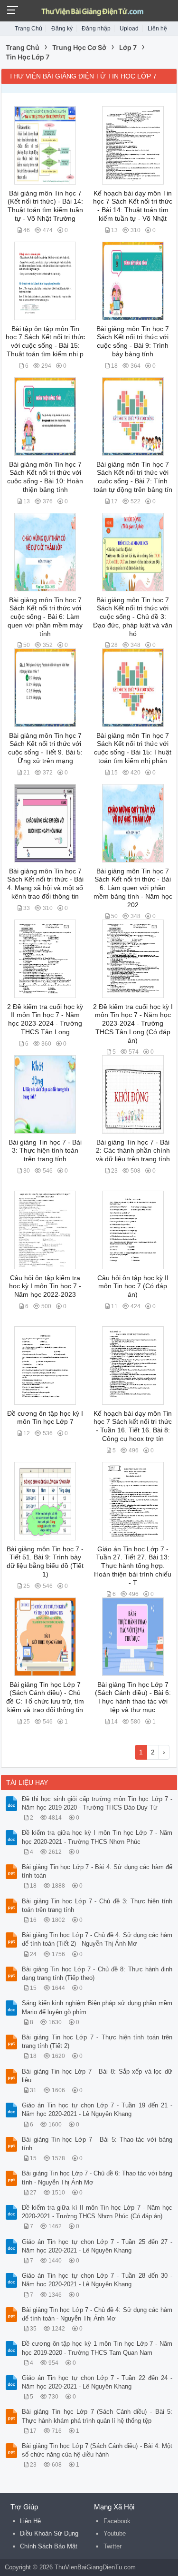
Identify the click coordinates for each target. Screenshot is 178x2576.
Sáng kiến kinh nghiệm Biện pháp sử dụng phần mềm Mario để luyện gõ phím (97, 2007)
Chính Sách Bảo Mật (49, 2546)
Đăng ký (62, 29)
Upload (129, 29)
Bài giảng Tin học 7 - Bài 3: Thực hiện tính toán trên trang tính (45, 1151)
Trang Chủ (28, 29)
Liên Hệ (30, 2521)
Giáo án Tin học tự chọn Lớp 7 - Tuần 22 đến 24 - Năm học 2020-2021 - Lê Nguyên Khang (97, 2382)
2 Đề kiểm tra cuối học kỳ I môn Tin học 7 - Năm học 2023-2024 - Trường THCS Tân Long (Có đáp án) (133, 1024)
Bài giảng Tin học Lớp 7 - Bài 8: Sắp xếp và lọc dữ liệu (97, 2076)
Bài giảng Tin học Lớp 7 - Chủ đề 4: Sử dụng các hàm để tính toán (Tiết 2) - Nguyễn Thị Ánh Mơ (97, 1939)
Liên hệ (157, 29)
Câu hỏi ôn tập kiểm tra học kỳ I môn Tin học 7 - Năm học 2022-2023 (45, 1286)
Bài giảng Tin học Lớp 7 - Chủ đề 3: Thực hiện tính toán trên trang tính (97, 1905)
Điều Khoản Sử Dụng (49, 2533)
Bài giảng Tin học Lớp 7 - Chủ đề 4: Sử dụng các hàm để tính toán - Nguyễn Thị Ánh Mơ (97, 2314)
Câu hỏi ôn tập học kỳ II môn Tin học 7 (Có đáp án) (133, 1286)
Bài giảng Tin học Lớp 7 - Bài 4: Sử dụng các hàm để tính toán (97, 1871)
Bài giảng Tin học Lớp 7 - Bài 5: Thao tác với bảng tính (97, 2144)
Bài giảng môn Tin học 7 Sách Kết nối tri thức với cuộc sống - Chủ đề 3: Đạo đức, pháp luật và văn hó (133, 617)
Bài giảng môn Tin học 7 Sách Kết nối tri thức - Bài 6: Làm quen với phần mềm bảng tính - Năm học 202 (133, 888)
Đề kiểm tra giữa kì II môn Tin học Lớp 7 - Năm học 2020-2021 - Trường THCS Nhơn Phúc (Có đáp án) (97, 2212)
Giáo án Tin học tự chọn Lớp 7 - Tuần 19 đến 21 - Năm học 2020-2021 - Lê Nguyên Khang (97, 2110)
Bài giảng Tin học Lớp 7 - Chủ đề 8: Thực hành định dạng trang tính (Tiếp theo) (97, 1974)
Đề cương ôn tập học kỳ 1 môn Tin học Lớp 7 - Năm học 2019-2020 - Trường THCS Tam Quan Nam (97, 2348)
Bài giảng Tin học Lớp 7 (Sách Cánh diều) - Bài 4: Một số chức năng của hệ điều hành (97, 2450)
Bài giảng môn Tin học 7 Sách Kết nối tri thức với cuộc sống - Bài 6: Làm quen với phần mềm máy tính (45, 617)
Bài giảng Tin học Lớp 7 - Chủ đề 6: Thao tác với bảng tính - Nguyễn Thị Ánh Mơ (97, 2178)
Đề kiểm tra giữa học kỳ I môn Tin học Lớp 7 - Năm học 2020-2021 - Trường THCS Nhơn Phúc (97, 1837)
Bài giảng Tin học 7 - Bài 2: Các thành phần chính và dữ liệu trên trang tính (133, 1151)
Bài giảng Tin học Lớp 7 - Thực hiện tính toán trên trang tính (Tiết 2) (97, 2042)
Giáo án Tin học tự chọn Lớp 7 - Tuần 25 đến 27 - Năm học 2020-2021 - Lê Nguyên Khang (97, 2246)
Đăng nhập (96, 29)
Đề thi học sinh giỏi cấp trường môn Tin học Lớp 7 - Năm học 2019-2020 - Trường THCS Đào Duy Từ (97, 1803)
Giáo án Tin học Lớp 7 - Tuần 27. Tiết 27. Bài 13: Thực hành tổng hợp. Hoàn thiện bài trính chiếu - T (133, 1566)
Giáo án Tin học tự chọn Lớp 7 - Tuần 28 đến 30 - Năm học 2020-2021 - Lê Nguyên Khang (97, 2280)
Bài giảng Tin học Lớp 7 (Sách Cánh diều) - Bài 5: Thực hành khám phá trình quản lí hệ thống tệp (97, 2416)
